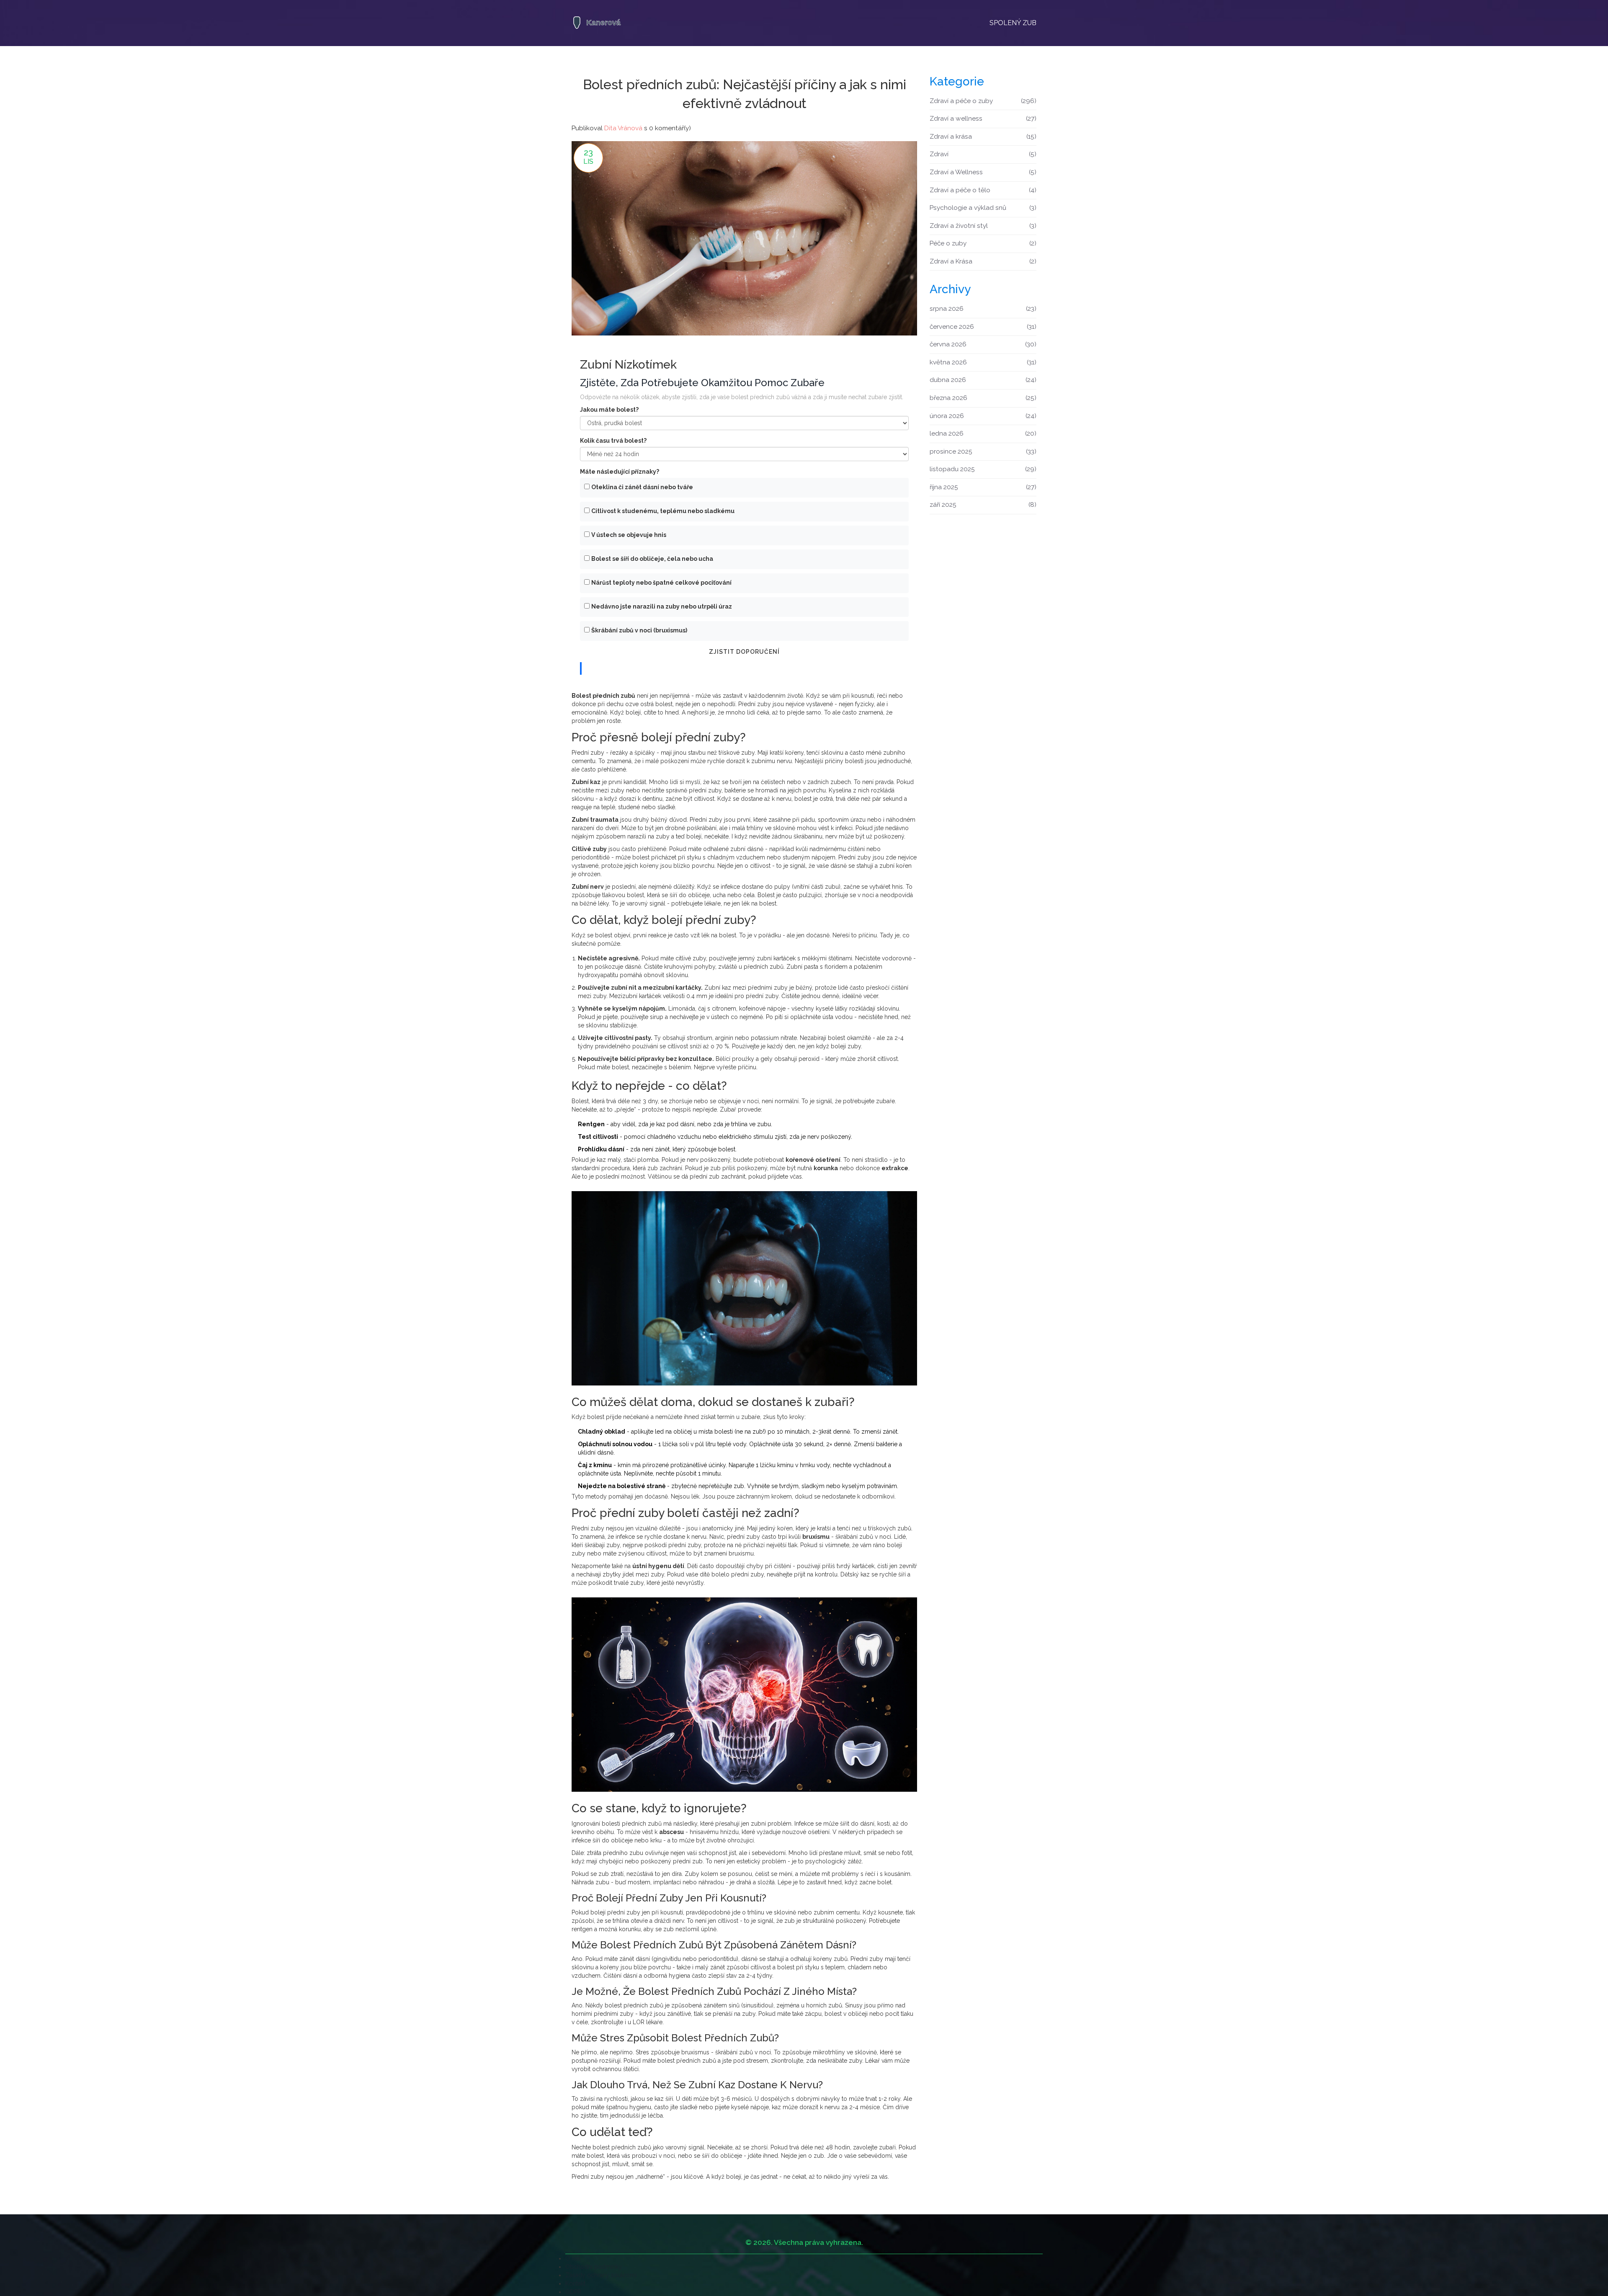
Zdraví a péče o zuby (983, 101)
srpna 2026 (983, 309)
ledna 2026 (983, 433)
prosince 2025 (983, 451)
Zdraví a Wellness (983, 172)
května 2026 (983, 362)
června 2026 (983, 344)
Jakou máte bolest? (609, 410)
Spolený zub (1013, 23)
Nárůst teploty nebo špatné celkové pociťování (661, 583)
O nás (573, 2258)
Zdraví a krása (983, 137)
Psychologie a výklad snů (983, 208)
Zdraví (983, 154)
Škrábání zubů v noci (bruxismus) (639, 630)
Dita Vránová (623, 128)
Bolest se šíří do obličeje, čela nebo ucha (652, 559)
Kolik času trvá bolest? (613, 441)
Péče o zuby (983, 243)
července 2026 (983, 327)
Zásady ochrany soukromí (601, 2275)
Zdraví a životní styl (983, 226)
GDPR (573, 2292)
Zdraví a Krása (983, 261)
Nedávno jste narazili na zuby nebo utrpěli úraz (662, 606)
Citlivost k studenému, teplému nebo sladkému (663, 511)
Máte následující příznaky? (620, 472)
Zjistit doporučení (744, 652)
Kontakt (575, 2283)
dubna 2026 (983, 380)
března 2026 (983, 398)
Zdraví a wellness (983, 119)
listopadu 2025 (983, 469)
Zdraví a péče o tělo (983, 190)
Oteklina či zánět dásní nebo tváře (642, 487)
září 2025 (983, 505)
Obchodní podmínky (594, 2267)
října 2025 (983, 487)
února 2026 (983, 416)
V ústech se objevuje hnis (629, 535)
